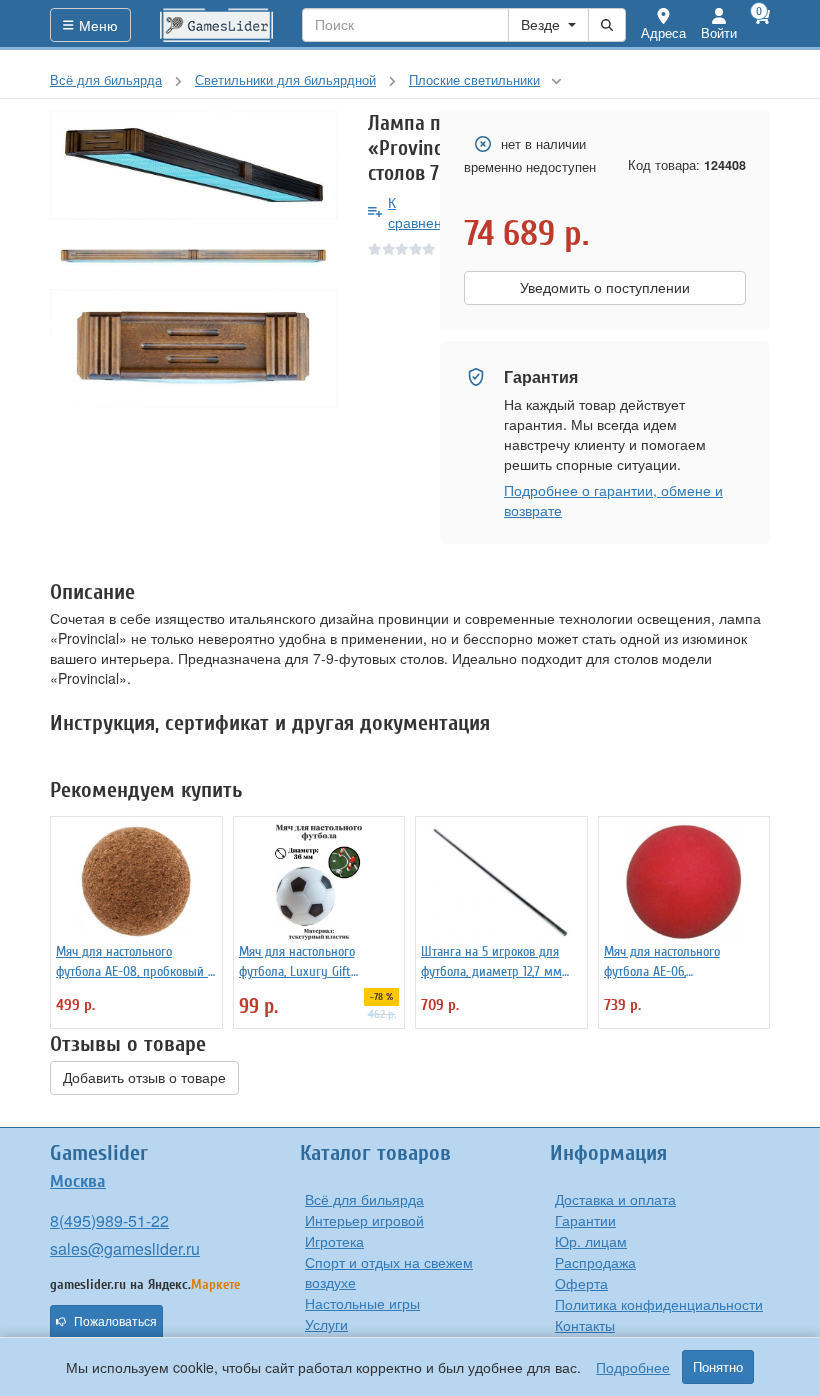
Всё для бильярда (364, 1199)
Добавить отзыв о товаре (144, 1078)
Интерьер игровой (364, 1220)
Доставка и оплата (615, 1199)
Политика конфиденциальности (659, 1304)
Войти (719, 32)
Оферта (581, 1283)
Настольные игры (362, 1303)
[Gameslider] (217, 25)
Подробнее (633, 1367)
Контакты (585, 1325)
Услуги (326, 1324)
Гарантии (585, 1220)
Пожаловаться (115, 1322)
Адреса (663, 32)
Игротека (334, 1241)
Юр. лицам (591, 1241)
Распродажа (595, 1262)
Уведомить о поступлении (605, 288)
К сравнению (424, 212)
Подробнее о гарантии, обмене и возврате (613, 500)
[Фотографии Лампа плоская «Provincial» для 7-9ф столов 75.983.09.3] (194, 165)
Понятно (718, 1367)
